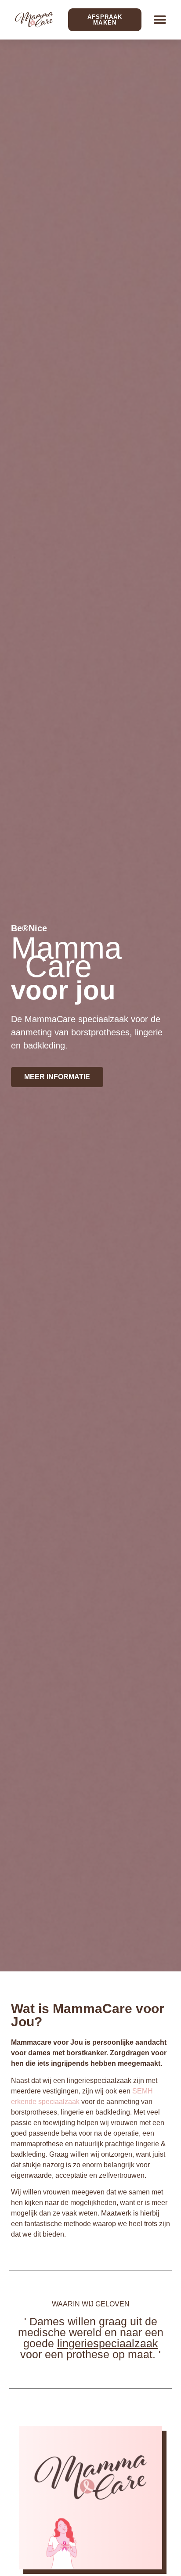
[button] (160, 20)
